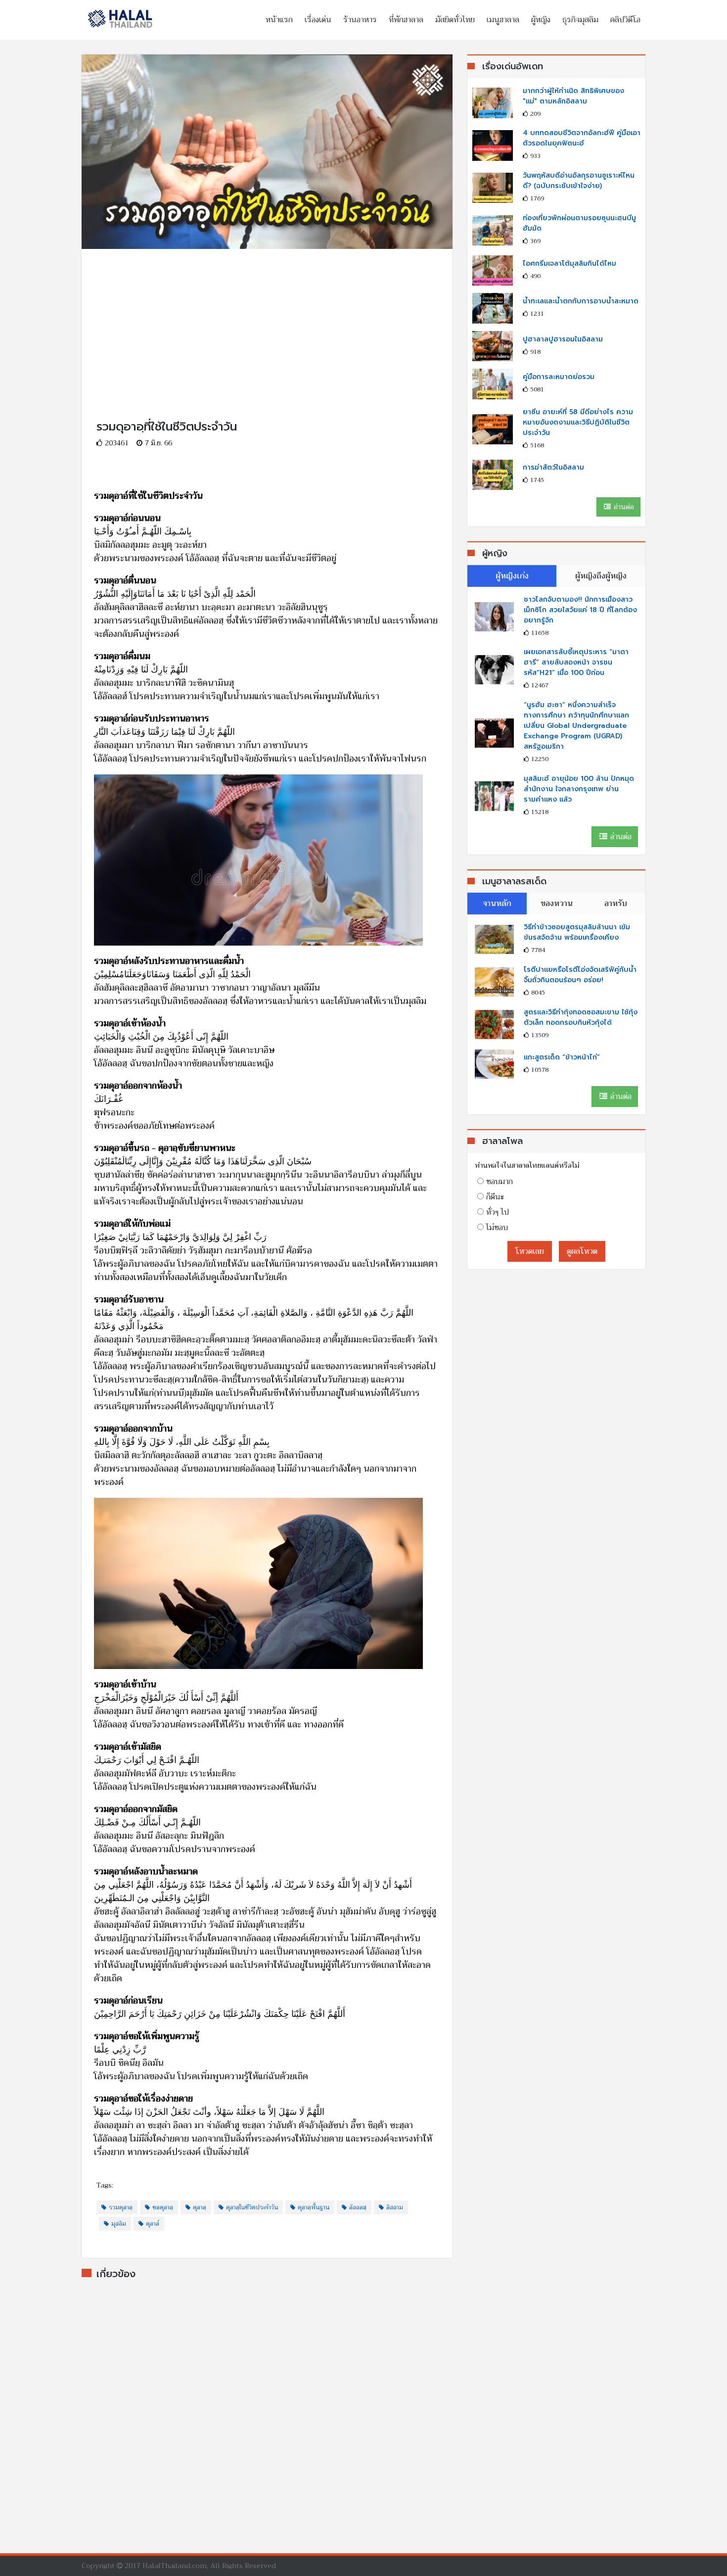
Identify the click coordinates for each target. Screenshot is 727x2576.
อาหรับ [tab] (616, 904)
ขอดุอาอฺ (163, 2207)
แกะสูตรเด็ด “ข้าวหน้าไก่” (562, 1057)
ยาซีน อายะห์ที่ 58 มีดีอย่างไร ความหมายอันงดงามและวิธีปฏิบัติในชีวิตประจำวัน (578, 422)
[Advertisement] (267, 318)
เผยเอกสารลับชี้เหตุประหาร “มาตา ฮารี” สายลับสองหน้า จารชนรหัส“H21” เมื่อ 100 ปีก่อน (576, 662)
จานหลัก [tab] (497, 904)
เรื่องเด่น (318, 20)
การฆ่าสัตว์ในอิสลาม (553, 467)
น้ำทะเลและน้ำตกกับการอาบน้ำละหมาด (581, 301)
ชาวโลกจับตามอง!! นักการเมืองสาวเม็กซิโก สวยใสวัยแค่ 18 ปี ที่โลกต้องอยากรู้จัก (580, 610)
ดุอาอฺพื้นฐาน (314, 2207)
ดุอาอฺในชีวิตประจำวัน (252, 2207)
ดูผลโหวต (582, 1251)
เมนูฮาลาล (503, 20)
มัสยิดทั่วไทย (455, 20)
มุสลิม (119, 2224)
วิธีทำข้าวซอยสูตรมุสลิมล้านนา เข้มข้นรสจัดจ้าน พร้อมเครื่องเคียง (577, 932)
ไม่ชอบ (497, 1228)
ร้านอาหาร (360, 20)
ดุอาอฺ (200, 2207)
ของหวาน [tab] (557, 904)
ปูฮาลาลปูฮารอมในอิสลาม (563, 339)
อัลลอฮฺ (358, 2207)
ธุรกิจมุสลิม (580, 20)
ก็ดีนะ (495, 1197)
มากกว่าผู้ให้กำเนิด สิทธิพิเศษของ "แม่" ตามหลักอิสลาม (573, 96)
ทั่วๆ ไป (498, 1212)
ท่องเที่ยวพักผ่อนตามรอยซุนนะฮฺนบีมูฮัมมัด (579, 223)
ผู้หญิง (541, 20)
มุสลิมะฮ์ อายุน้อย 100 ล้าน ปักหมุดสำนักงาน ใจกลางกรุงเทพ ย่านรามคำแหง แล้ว (579, 789)
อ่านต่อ (623, 507)
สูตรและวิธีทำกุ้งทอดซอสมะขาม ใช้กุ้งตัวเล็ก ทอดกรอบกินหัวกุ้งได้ (581, 1017)
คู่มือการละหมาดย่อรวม (559, 377)
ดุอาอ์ (153, 2224)
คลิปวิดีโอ (625, 20)
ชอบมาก (500, 1182)
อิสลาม (395, 2207)
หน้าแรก (279, 20)
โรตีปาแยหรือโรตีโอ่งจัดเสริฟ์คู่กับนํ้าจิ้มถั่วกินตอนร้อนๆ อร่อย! (580, 975)
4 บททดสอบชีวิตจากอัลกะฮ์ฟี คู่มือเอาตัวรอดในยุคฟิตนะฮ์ (582, 138)
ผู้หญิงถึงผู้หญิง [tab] (601, 576)
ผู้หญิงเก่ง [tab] (512, 576)
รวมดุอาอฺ (121, 2207)
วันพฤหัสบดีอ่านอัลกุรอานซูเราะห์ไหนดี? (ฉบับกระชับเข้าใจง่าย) (579, 181)
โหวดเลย (530, 1251)
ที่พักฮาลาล (406, 20)
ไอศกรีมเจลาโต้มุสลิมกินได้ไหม (569, 263)
